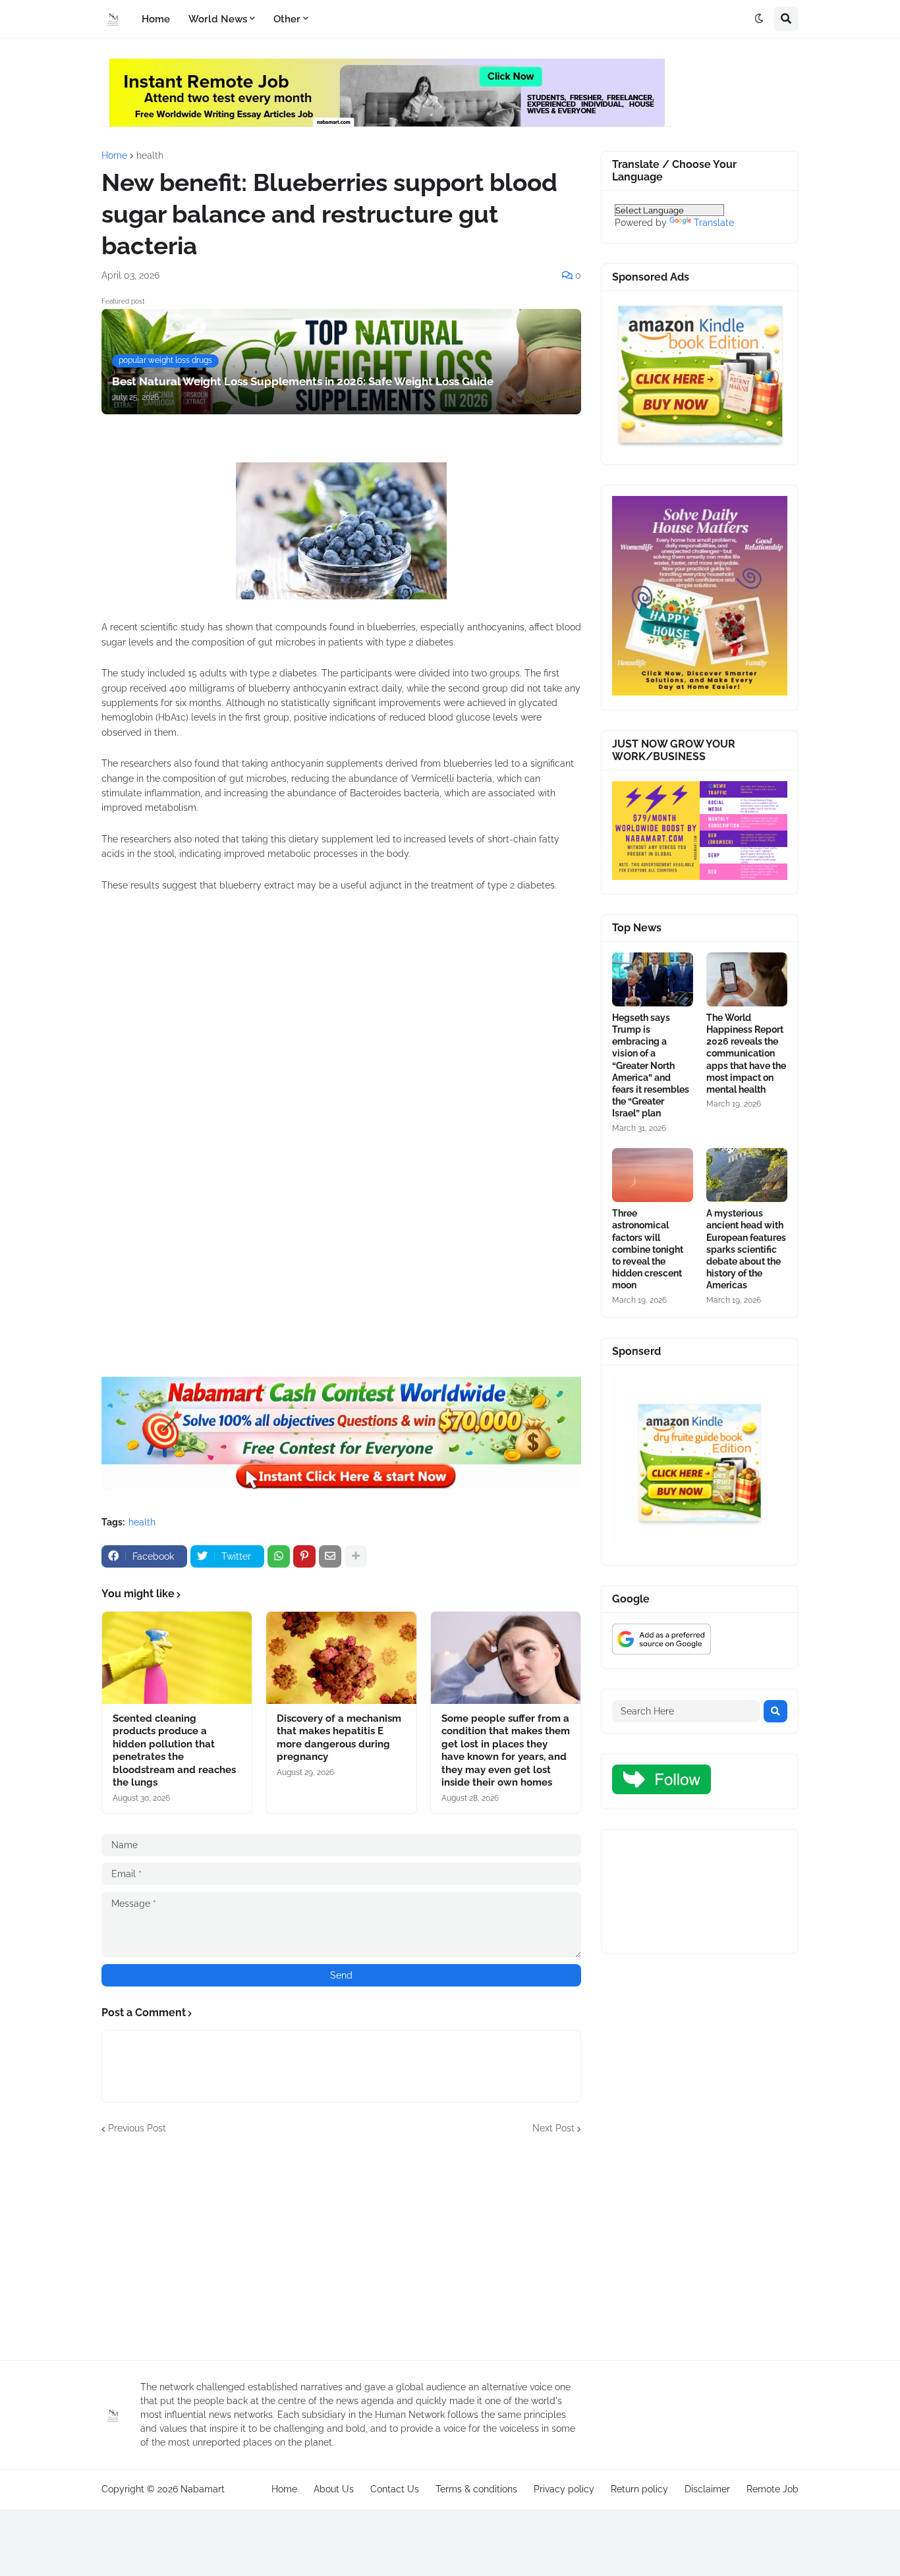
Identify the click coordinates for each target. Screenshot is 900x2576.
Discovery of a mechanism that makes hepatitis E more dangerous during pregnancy (339, 1738)
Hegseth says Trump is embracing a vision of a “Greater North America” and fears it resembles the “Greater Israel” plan (651, 1066)
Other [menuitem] (287, 19)
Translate (714, 223)
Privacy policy (564, 2489)
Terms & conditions (476, 2489)
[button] (759, 19)
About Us (334, 2489)
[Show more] (356, 1556)
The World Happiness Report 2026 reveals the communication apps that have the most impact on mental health (746, 1054)
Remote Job (773, 2489)
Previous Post (137, 2128)
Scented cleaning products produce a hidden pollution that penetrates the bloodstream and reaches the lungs (174, 1751)
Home (114, 155)
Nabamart (203, 2489)
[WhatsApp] (279, 1556)
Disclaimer (707, 2489)
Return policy (639, 2489)
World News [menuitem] (218, 19)
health (150, 155)
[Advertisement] (341, 1057)
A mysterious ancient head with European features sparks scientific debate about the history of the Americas (746, 1249)
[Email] (330, 1556)
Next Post (553, 2128)
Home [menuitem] (156, 19)
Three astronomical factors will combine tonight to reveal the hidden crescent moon (648, 1249)
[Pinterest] (304, 1556)
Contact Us (395, 2489)
